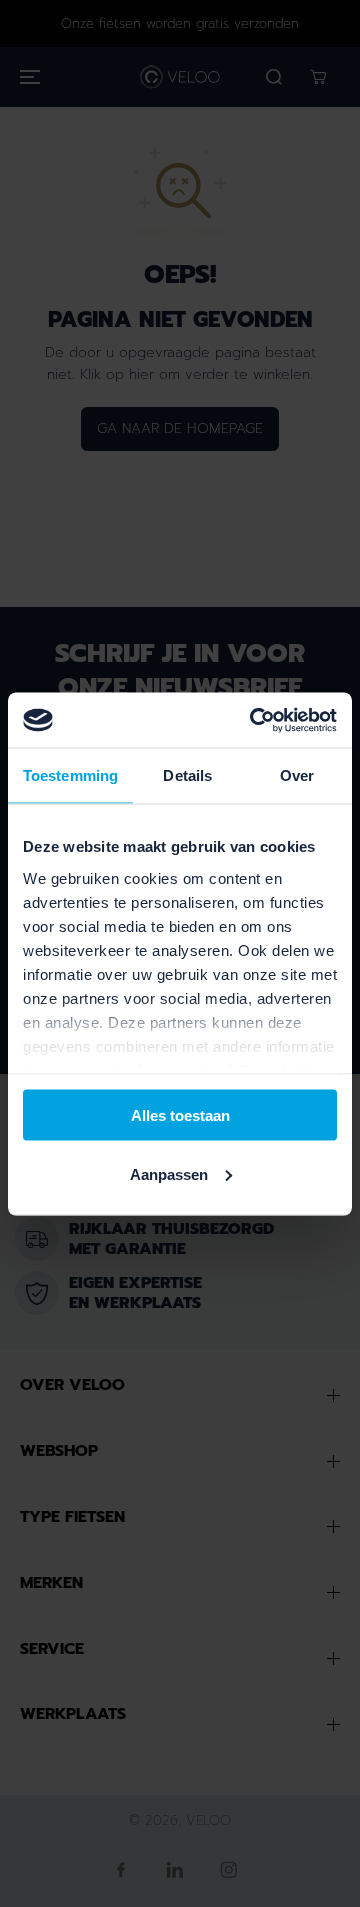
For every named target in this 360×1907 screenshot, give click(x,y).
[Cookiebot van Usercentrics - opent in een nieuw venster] (254, 720)
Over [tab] (297, 775)
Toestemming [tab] (70, 775)
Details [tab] (187, 775)
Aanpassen (169, 1173)
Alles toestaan (180, 1115)
